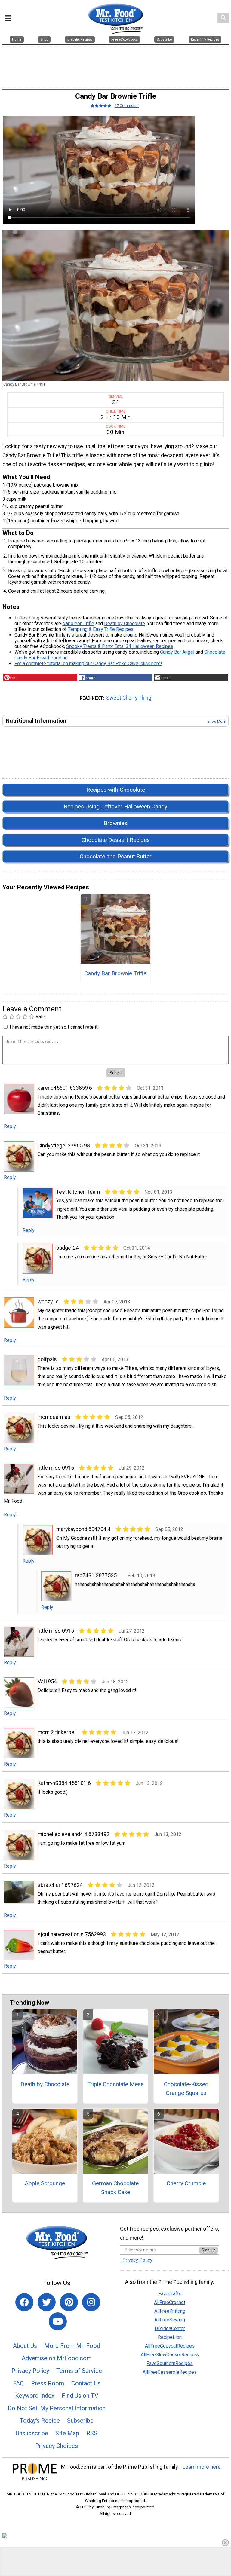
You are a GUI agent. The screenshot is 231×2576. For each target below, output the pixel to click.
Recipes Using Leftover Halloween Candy (115, 807)
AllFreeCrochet (170, 2302)
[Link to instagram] (91, 2302)
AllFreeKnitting (170, 2311)
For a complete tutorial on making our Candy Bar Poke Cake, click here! (88, 663)
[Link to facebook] (24, 2302)
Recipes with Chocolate (116, 790)
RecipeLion (170, 2337)
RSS (92, 2433)
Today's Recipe (40, 2421)
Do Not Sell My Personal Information (57, 2408)
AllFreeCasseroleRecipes (170, 2372)
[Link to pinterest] (69, 2302)
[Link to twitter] (47, 2302)
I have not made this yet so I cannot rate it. (54, 1027)
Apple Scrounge (45, 2183)
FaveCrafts (170, 2294)
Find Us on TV (80, 2396)
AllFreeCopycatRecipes (170, 2346)
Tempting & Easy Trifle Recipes (101, 629)
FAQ (18, 2383)
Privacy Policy (30, 2371)
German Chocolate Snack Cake (115, 2188)
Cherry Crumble (186, 2183)
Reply (10, 1126)
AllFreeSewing (170, 2320)
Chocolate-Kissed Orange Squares (186, 2089)
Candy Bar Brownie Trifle (115, 973)
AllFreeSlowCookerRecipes (170, 2355)
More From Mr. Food (72, 2346)
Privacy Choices (57, 2446)
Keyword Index (35, 2396)
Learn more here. (202, 2467)
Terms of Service (79, 2371)
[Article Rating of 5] (101, 106)
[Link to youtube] (58, 2321)
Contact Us (86, 2383)
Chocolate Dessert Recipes (116, 840)
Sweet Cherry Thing (129, 698)
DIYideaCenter (170, 2328)
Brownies (115, 823)
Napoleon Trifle (78, 623)
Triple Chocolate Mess (115, 2084)
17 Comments (127, 106)
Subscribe (80, 2421)
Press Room (48, 2383)
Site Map (67, 2433)
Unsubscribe (32, 2433)
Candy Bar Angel (177, 652)
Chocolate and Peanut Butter (116, 856)
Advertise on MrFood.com (57, 2358)
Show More (216, 721)
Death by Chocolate (125, 623)
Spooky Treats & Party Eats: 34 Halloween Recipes (120, 646)
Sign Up (208, 2250)
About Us (25, 2346)
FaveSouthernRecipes (170, 2363)
